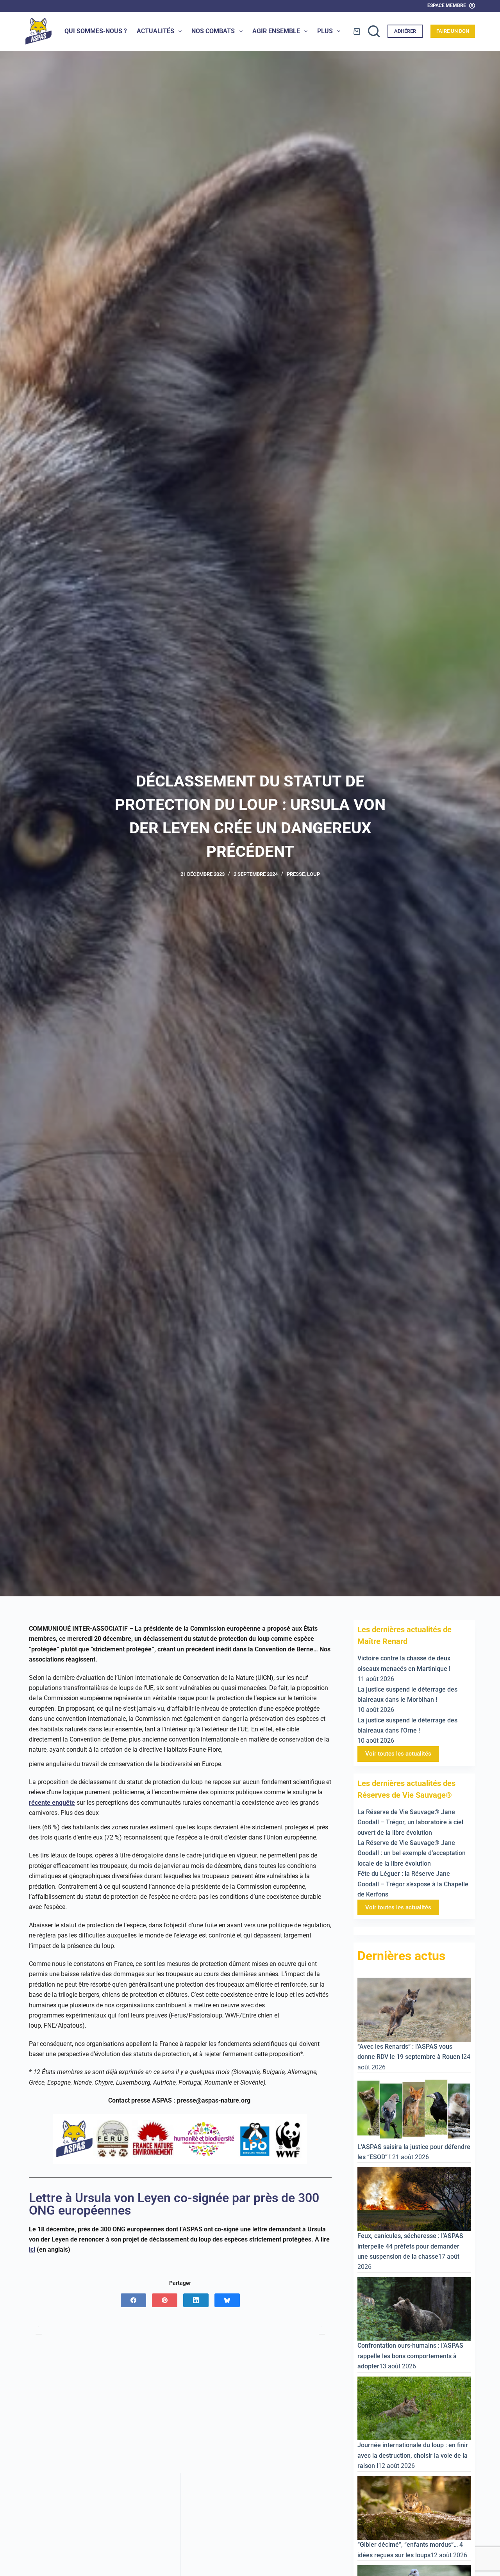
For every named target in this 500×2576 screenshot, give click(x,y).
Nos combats (213, 31)
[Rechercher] (374, 31)
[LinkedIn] (196, 2300)
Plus (325, 31)
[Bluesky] (227, 2300)
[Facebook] (133, 2300)
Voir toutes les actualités (398, 1754)
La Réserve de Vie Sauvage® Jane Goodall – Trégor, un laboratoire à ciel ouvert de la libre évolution (410, 1822)
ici (32, 2250)
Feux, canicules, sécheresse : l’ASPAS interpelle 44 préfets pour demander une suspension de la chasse (410, 2246)
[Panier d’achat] (357, 31)
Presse (296, 874)
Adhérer (405, 31)
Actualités (155, 31)
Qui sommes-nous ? (96, 31)
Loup (313, 874)
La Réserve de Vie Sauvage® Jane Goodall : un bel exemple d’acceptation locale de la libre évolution (412, 1853)
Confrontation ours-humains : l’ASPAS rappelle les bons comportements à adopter (410, 2356)
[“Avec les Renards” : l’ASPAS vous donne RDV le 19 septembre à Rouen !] (414, 2009)
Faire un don (453, 31)
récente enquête (52, 1803)
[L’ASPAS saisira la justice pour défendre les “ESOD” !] (414, 2109)
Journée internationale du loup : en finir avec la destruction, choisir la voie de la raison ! (413, 2455)
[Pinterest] (165, 2300)
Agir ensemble (276, 31)
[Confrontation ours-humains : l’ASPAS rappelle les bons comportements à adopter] (414, 2308)
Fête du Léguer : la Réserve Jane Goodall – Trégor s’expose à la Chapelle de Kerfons (413, 1884)
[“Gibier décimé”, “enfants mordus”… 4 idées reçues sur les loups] (414, 2507)
